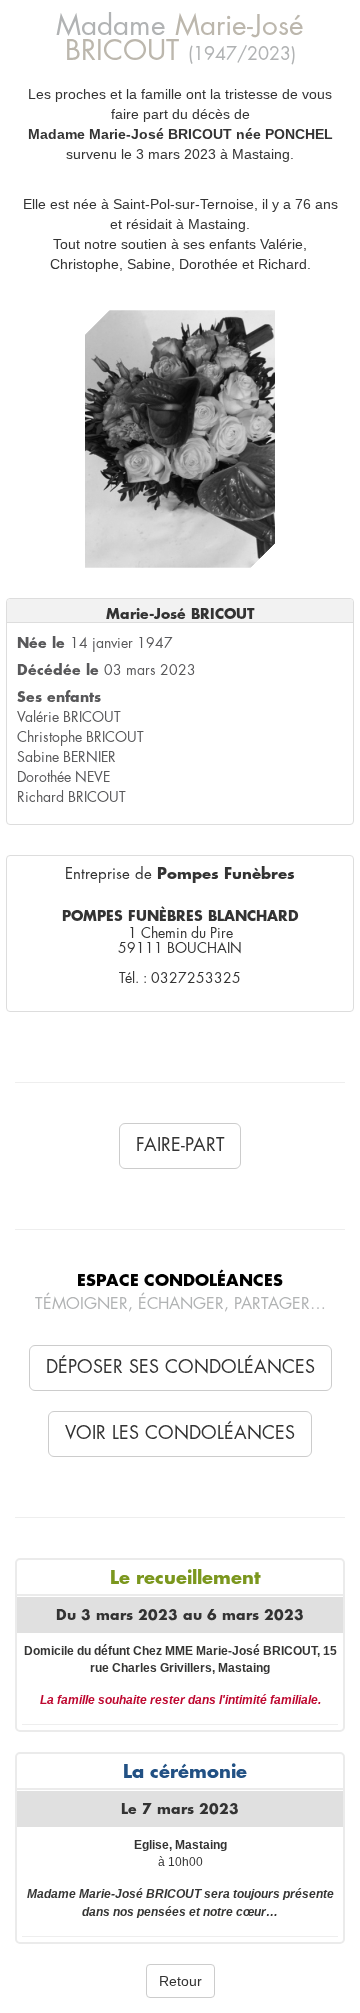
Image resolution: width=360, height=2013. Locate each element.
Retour (180, 1981)
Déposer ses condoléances (180, 1367)
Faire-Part (180, 1145)
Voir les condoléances (180, 1433)
